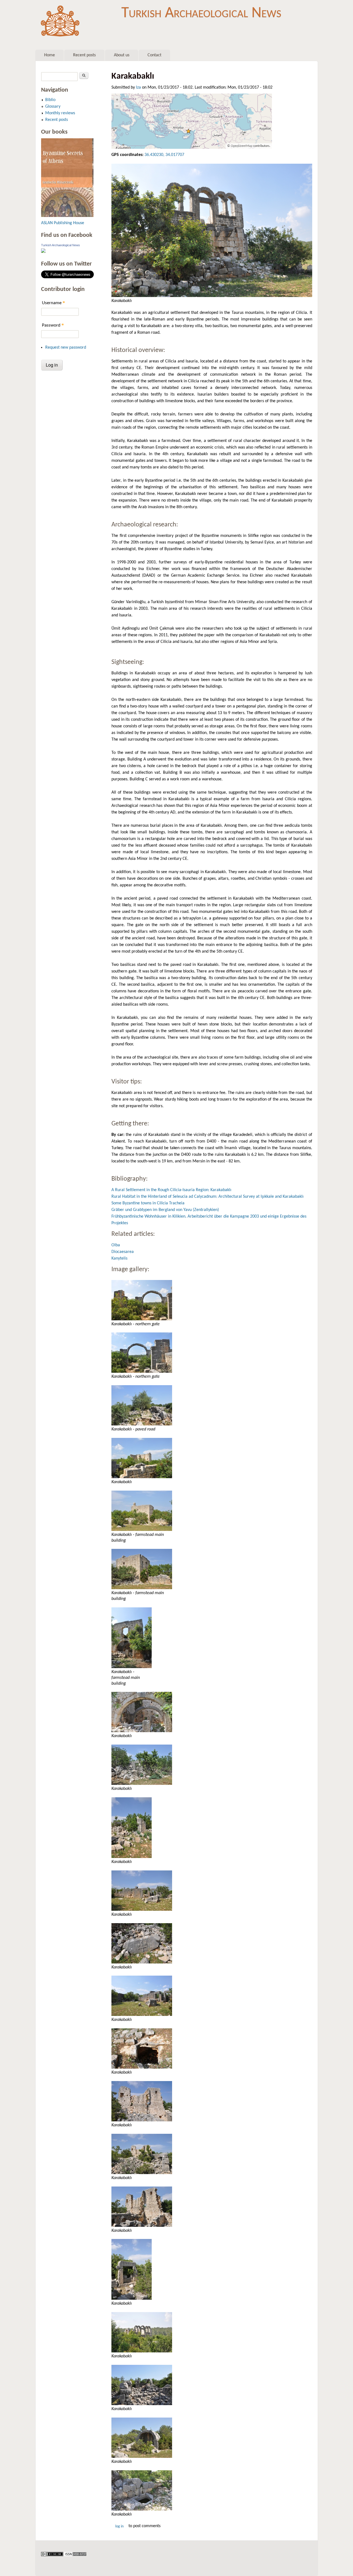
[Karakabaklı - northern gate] (212, 1300)
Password (53, 325)
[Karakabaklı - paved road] (212, 1405)
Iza (138, 88)
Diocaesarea (123, 1252)
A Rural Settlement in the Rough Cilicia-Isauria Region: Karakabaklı (171, 1190)
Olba (116, 1245)
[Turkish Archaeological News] (43, 252)
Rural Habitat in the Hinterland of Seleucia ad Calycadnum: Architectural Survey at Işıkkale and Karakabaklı (208, 1197)
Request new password (66, 348)
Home (50, 55)
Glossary (53, 107)
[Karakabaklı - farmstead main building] (212, 1511)
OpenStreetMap (242, 146)
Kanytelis (119, 1258)
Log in (119, 2526)
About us (122, 55)
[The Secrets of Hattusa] (67, 216)
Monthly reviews (60, 113)
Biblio (50, 100)
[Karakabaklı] (212, 230)
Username (54, 303)
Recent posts (84, 55)
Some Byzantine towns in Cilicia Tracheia (148, 1203)
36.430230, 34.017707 (164, 155)
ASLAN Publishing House (63, 223)
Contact (154, 55)
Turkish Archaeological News (201, 13)
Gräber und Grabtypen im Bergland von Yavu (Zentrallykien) (165, 1210)
